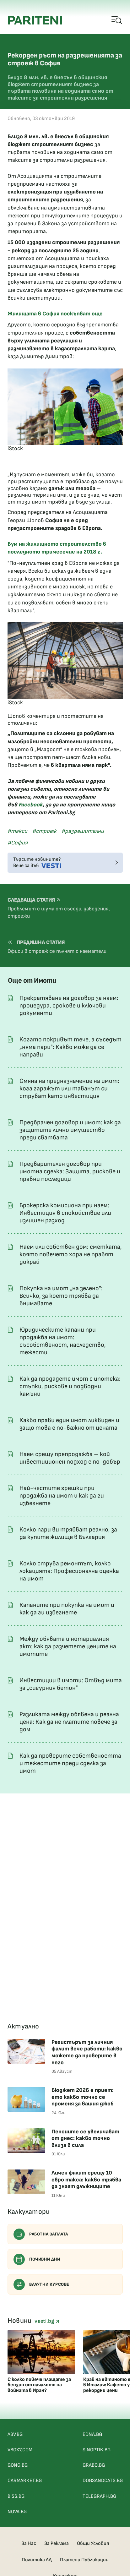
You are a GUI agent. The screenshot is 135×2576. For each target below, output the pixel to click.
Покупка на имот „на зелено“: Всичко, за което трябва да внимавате (61, 1296)
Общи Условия (93, 2543)
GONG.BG (18, 2465)
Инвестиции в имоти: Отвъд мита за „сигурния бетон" (71, 1684)
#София (18, 843)
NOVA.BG (17, 2512)
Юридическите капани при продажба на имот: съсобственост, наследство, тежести (63, 1341)
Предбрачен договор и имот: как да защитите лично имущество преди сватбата (70, 1130)
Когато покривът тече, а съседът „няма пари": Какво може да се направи (70, 1047)
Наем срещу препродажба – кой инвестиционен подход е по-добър (70, 1458)
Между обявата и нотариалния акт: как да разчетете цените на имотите (68, 1646)
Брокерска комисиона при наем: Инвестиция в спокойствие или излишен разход (65, 1213)
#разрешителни (83, 831)
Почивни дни (45, 2259)
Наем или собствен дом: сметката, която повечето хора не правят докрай (71, 1254)
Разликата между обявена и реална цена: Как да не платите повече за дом (69, 1722)
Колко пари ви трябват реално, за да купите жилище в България (68, 1533)
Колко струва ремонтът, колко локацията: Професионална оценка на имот (69, 1571)
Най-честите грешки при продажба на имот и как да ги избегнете (62, 1496)
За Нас (29, 2543)
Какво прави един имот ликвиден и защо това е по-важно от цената (69, 1424)
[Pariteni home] (35, 20)
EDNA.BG (92, 2434)
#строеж (44, 831)
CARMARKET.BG (25, 2481)
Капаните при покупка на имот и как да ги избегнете (67, 1609)
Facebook (31, 805)
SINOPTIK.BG (97, 2450)
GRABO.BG (94, 2465)
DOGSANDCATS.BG (103, 2481)
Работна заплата (49, 2234)
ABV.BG (15, 2434)
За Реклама (57, 2543)
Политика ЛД (37, 2560)
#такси (17, 831)
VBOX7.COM (20, 2450)
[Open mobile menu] (117, 20)
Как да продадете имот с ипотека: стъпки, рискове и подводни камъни (70, 1386)
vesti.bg (45, 2321)
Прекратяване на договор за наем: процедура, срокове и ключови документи (69, 1006)
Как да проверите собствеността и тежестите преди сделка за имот (70, 1763)
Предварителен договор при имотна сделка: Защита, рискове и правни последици (70, 1171)
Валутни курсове (49, 2284)
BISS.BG (16, 2496)
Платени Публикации (84, 2560)
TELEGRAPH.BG (99, 2496)
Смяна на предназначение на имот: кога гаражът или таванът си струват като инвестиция (69, 1089)
